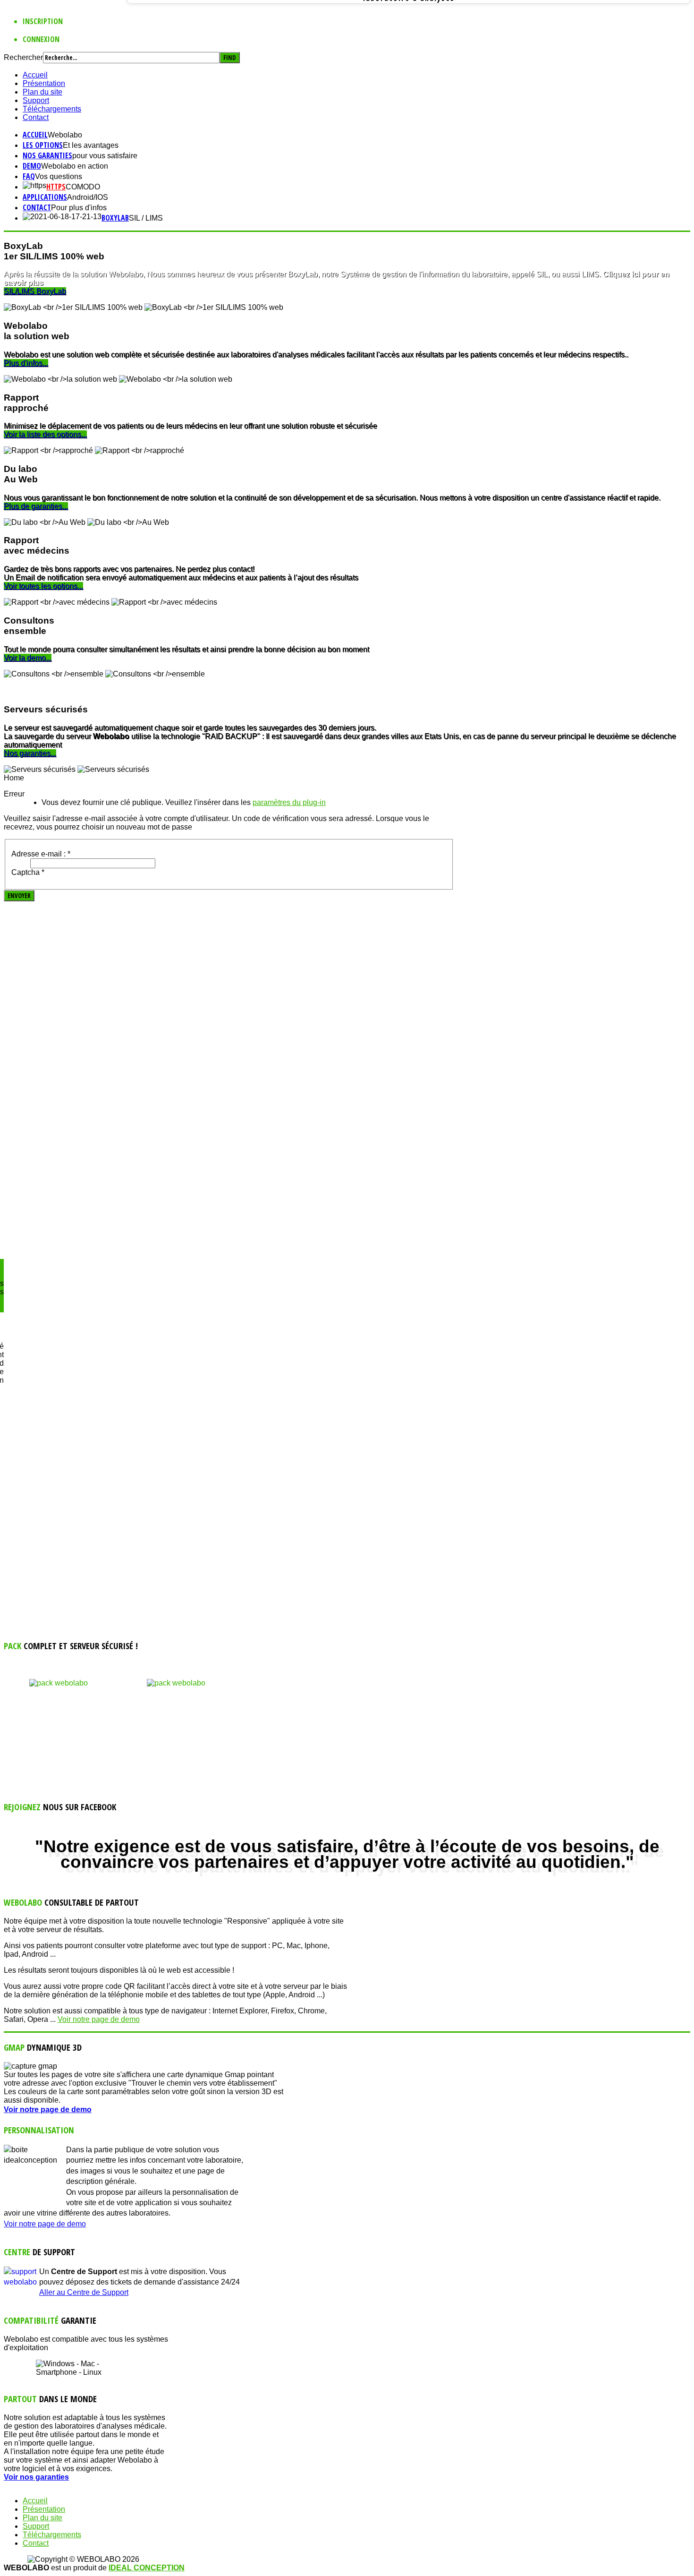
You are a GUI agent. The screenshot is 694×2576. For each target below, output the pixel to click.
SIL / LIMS (146, 218)
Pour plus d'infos (79, 208)
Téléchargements (52, 109)
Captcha (28, 872)
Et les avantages (91, 145)
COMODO (83, 187)
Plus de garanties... (36, 506)
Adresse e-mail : (41, 854)
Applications (45, 197)
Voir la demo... (28, 658)
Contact (36, 117)
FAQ (29, 176)
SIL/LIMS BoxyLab (35, 291)
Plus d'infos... (26, 363)
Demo (32, 166)
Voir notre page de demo (99, 2019)
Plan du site (42, 92)
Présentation (44, 83)
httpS (56, 187)
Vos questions (59, 176)
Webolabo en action (75, 166)
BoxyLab (115, 218)
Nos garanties (47, 155)
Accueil (35, 75)
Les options (43, 145)
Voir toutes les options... (43, 586)
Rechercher (23, 57)
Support (36, 100)
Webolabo (65, 135)
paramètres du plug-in (289, 802)
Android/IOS (88, 197)
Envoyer (19, 896)
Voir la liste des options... (45, 434)
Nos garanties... (30, 753)
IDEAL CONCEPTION (147, 2568)
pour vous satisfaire (105, 156)
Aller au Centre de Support (84, 2292)
